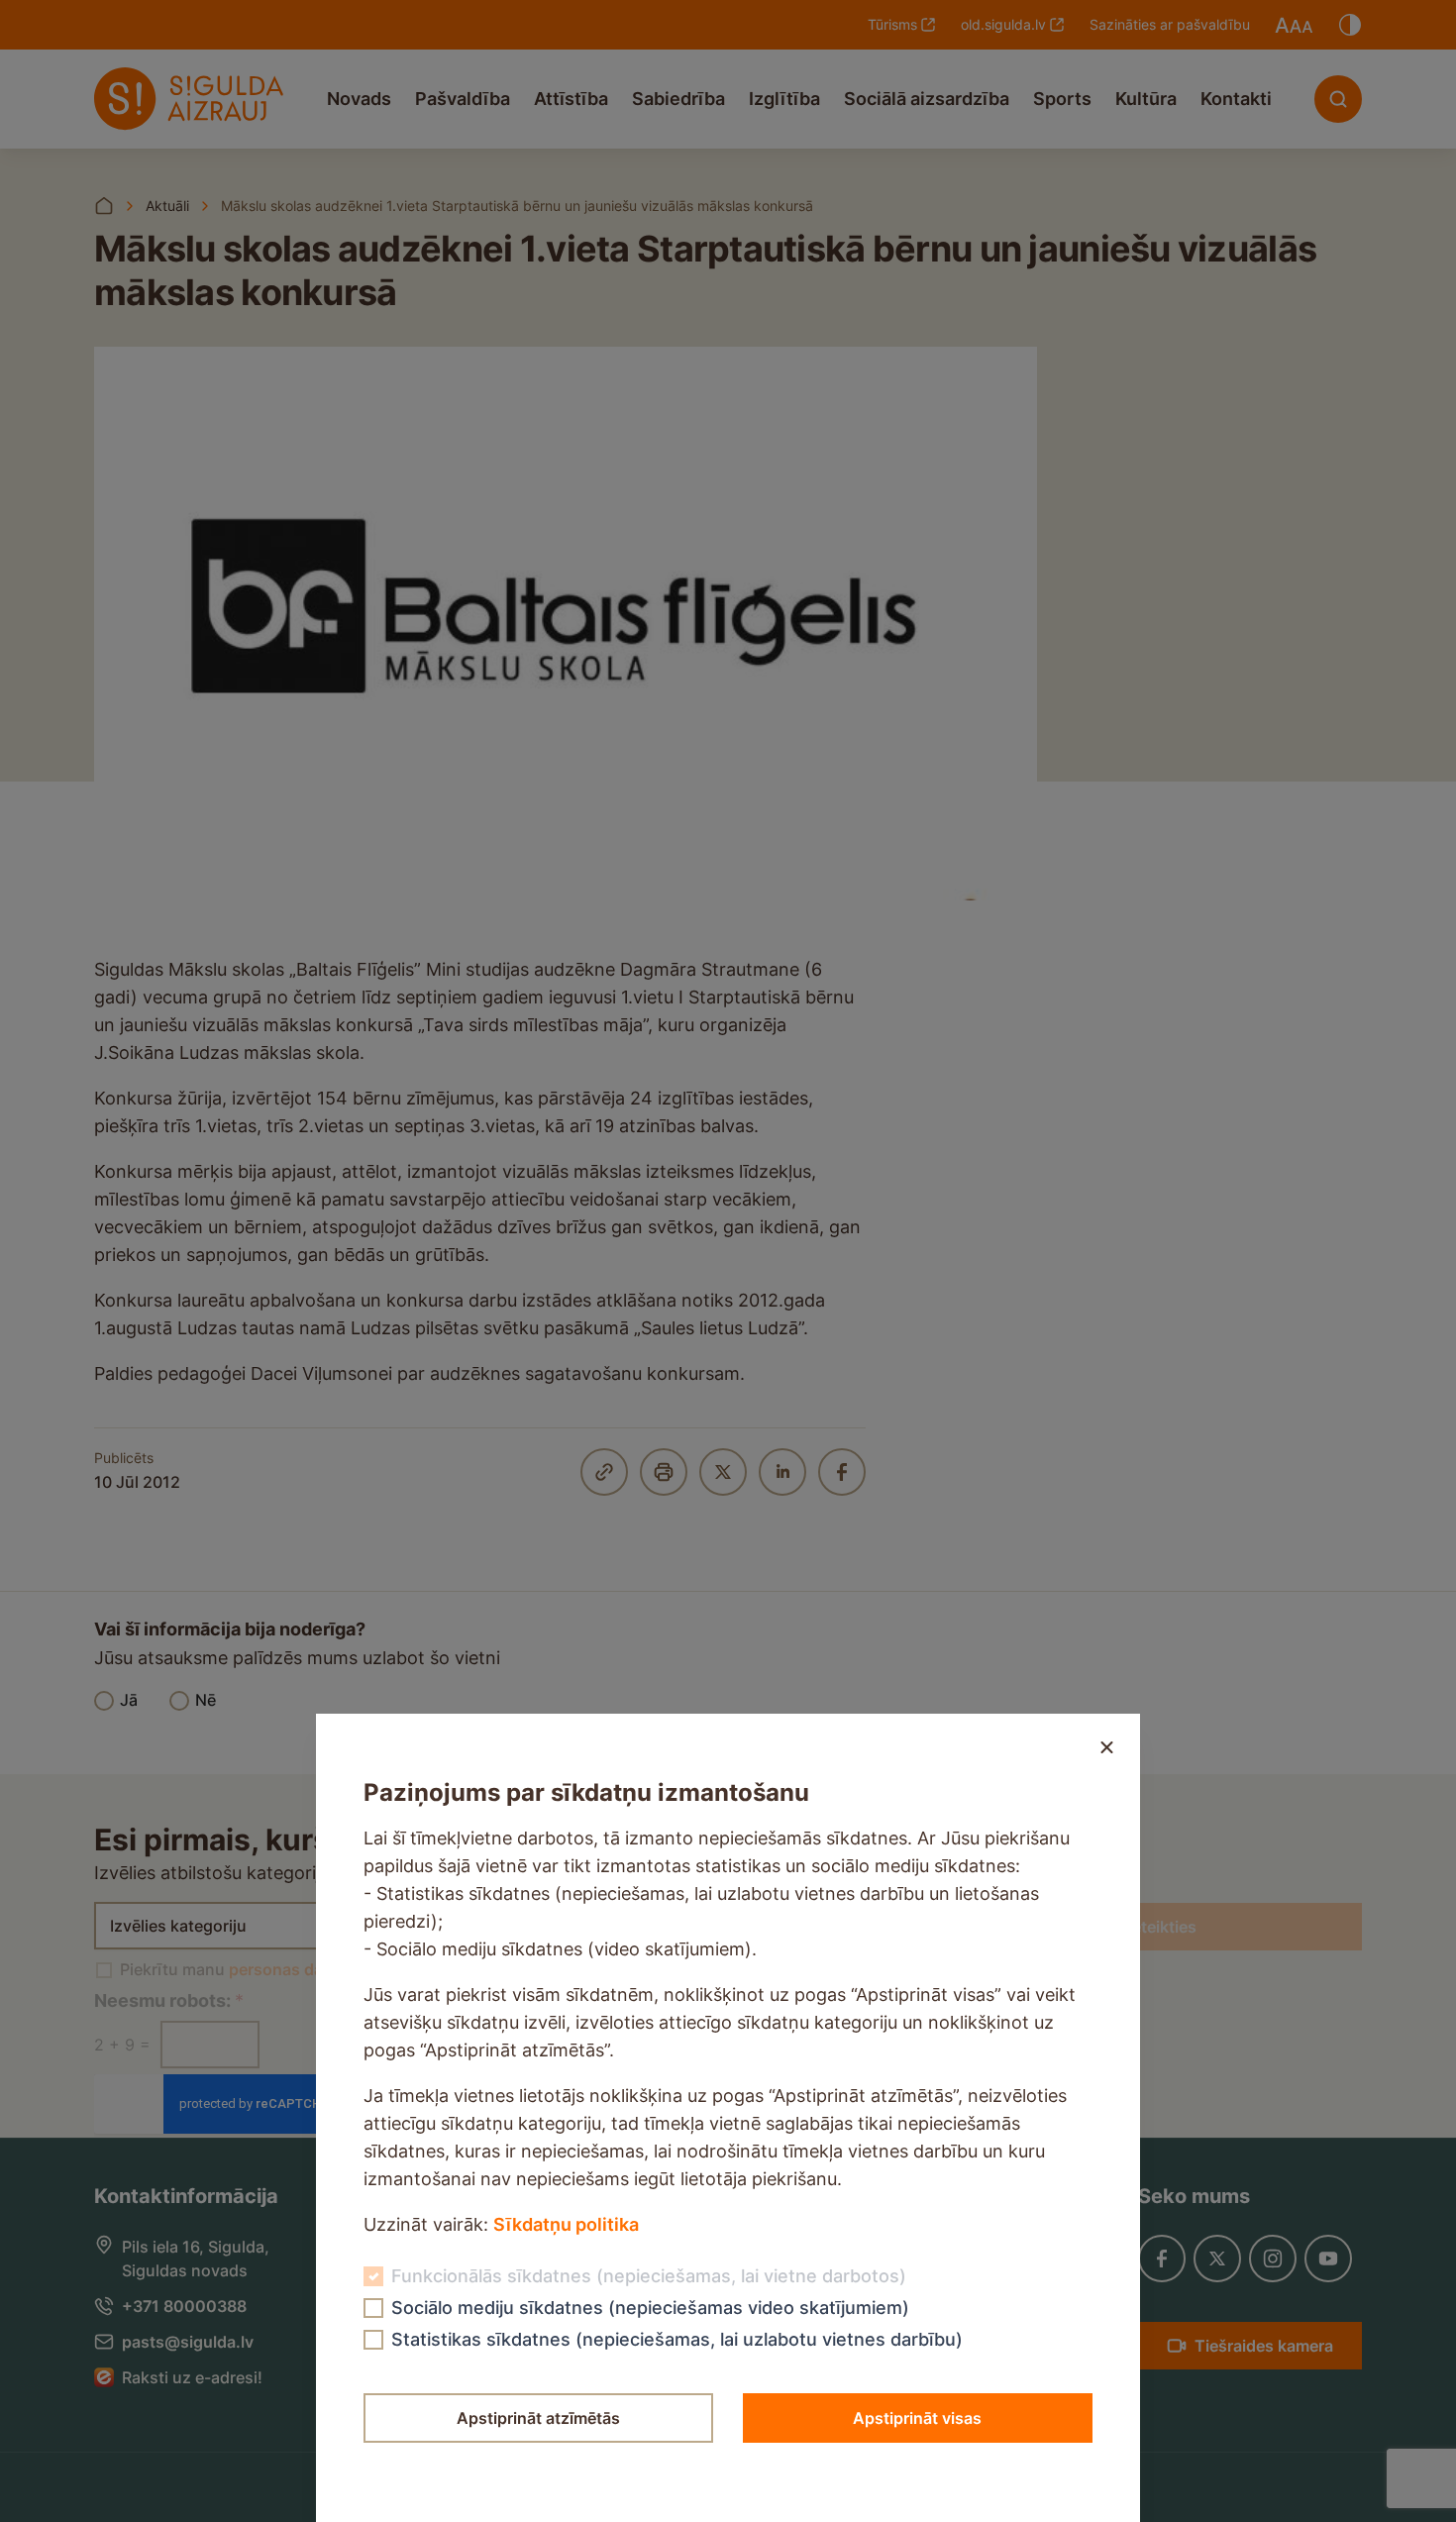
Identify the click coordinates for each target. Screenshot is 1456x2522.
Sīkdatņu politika (566, 2224)
